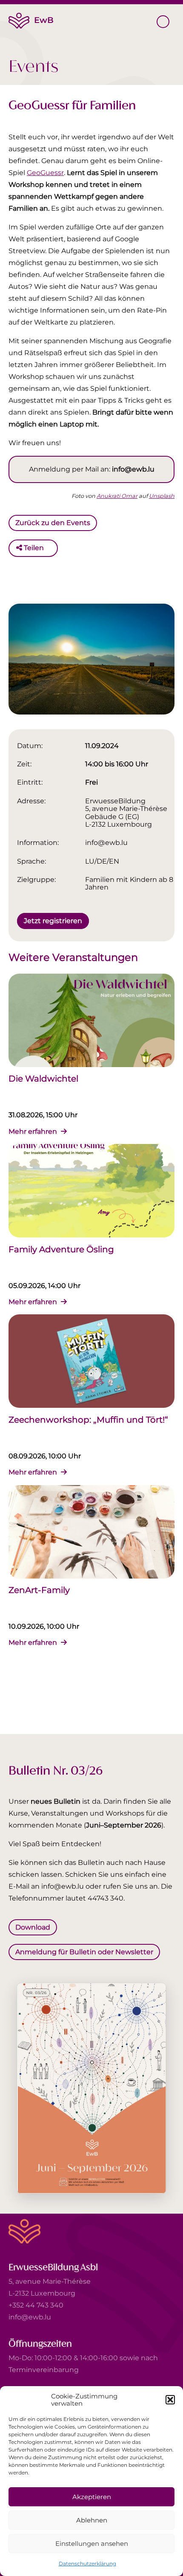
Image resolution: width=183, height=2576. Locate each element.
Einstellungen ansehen (92, 2544)
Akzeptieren (92, 2497)
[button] (170, 2400)
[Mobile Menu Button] (163, 22)
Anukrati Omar (117, 496)
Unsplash (162, 496)
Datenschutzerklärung (87, 2563)
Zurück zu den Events (53, 523)
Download (33, 1927)
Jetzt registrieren (53, 920)
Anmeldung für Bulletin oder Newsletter (84, 1951)
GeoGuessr (45, 173)
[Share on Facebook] (52, 548)
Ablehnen (92, 2520)
